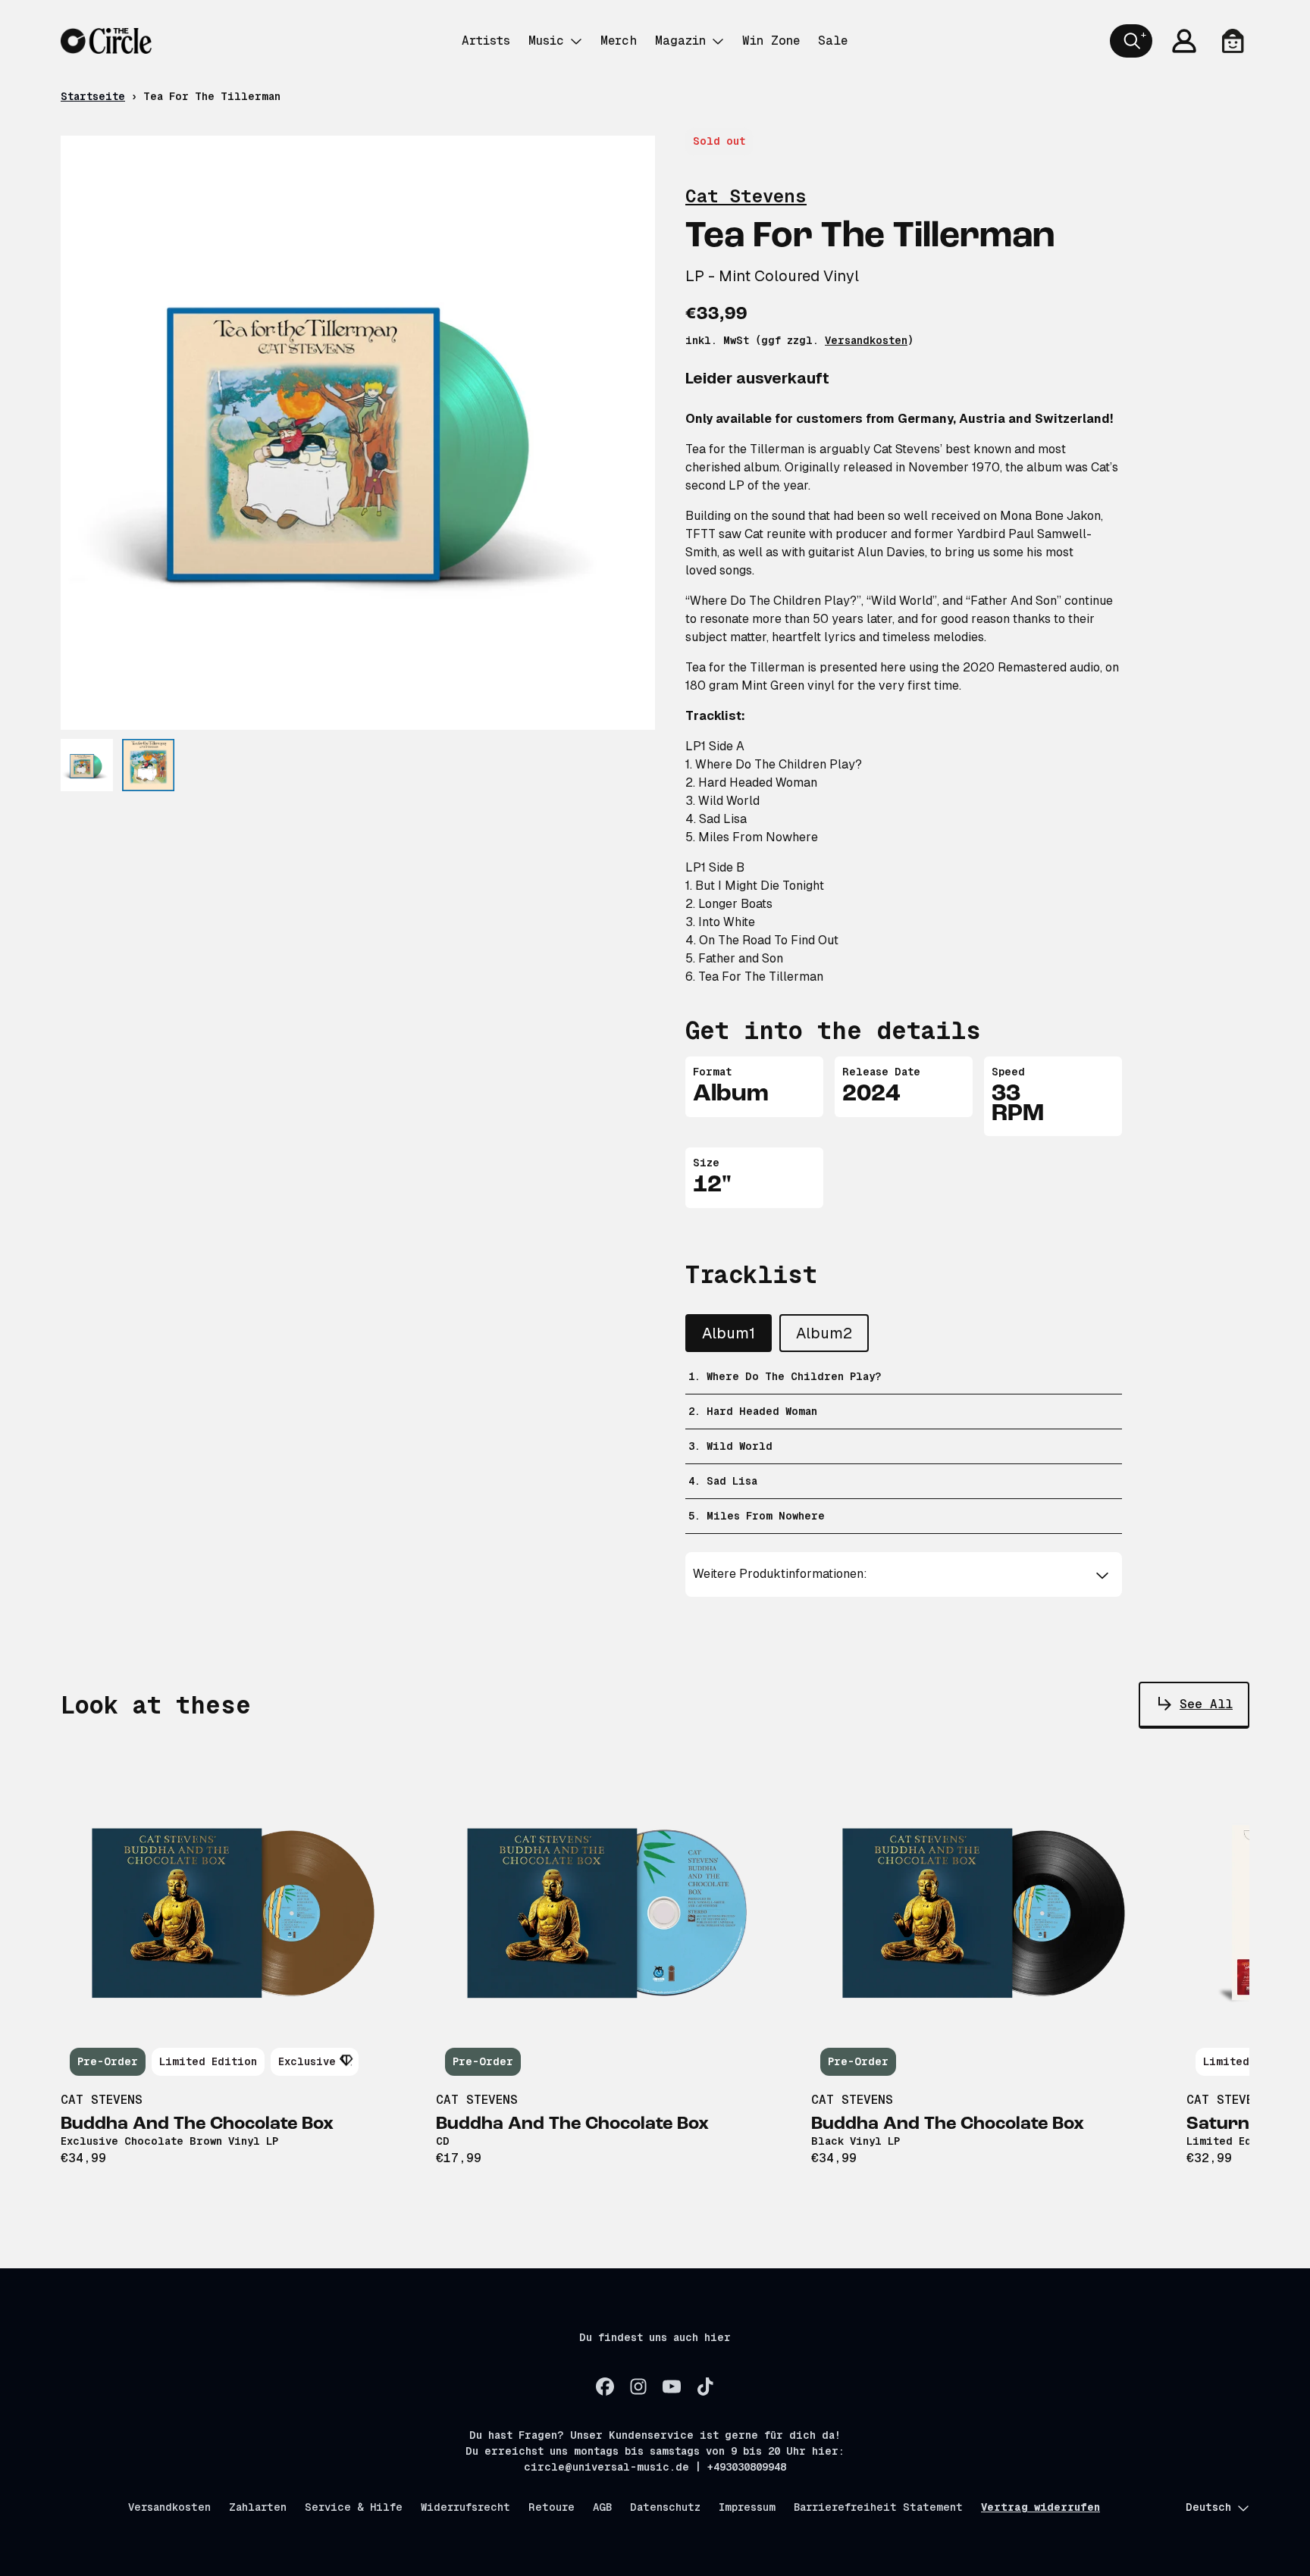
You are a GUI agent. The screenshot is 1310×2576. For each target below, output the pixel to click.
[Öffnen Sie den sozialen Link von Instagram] (638, 2387)
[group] (87, 765)
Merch (619, 41)
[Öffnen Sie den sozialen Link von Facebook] (605, 2387)
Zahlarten (258, 2507)
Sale (833, 41)
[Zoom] (358, 433)
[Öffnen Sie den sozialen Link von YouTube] (672, 2387)
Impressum (747, 2507)
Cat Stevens (746, 196)
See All (1206, 1704)
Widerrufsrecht (465, 2507)
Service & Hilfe (354, 2507)
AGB (602, 2507)
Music (546, 41)
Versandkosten (866, 340)
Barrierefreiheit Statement (878, 2507)
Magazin (680, 41)
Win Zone (771, 41)
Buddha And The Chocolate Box (197, 2124)
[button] (904, 1574)
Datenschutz (665, 2507)
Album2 (824, 1333)
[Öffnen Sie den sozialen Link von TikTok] (705, 2387)
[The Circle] (106, 41)
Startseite (93, 96)
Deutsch (1208, 2507)
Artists (486, 41)
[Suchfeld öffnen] (1131, 41)
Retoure (552, 2507)
